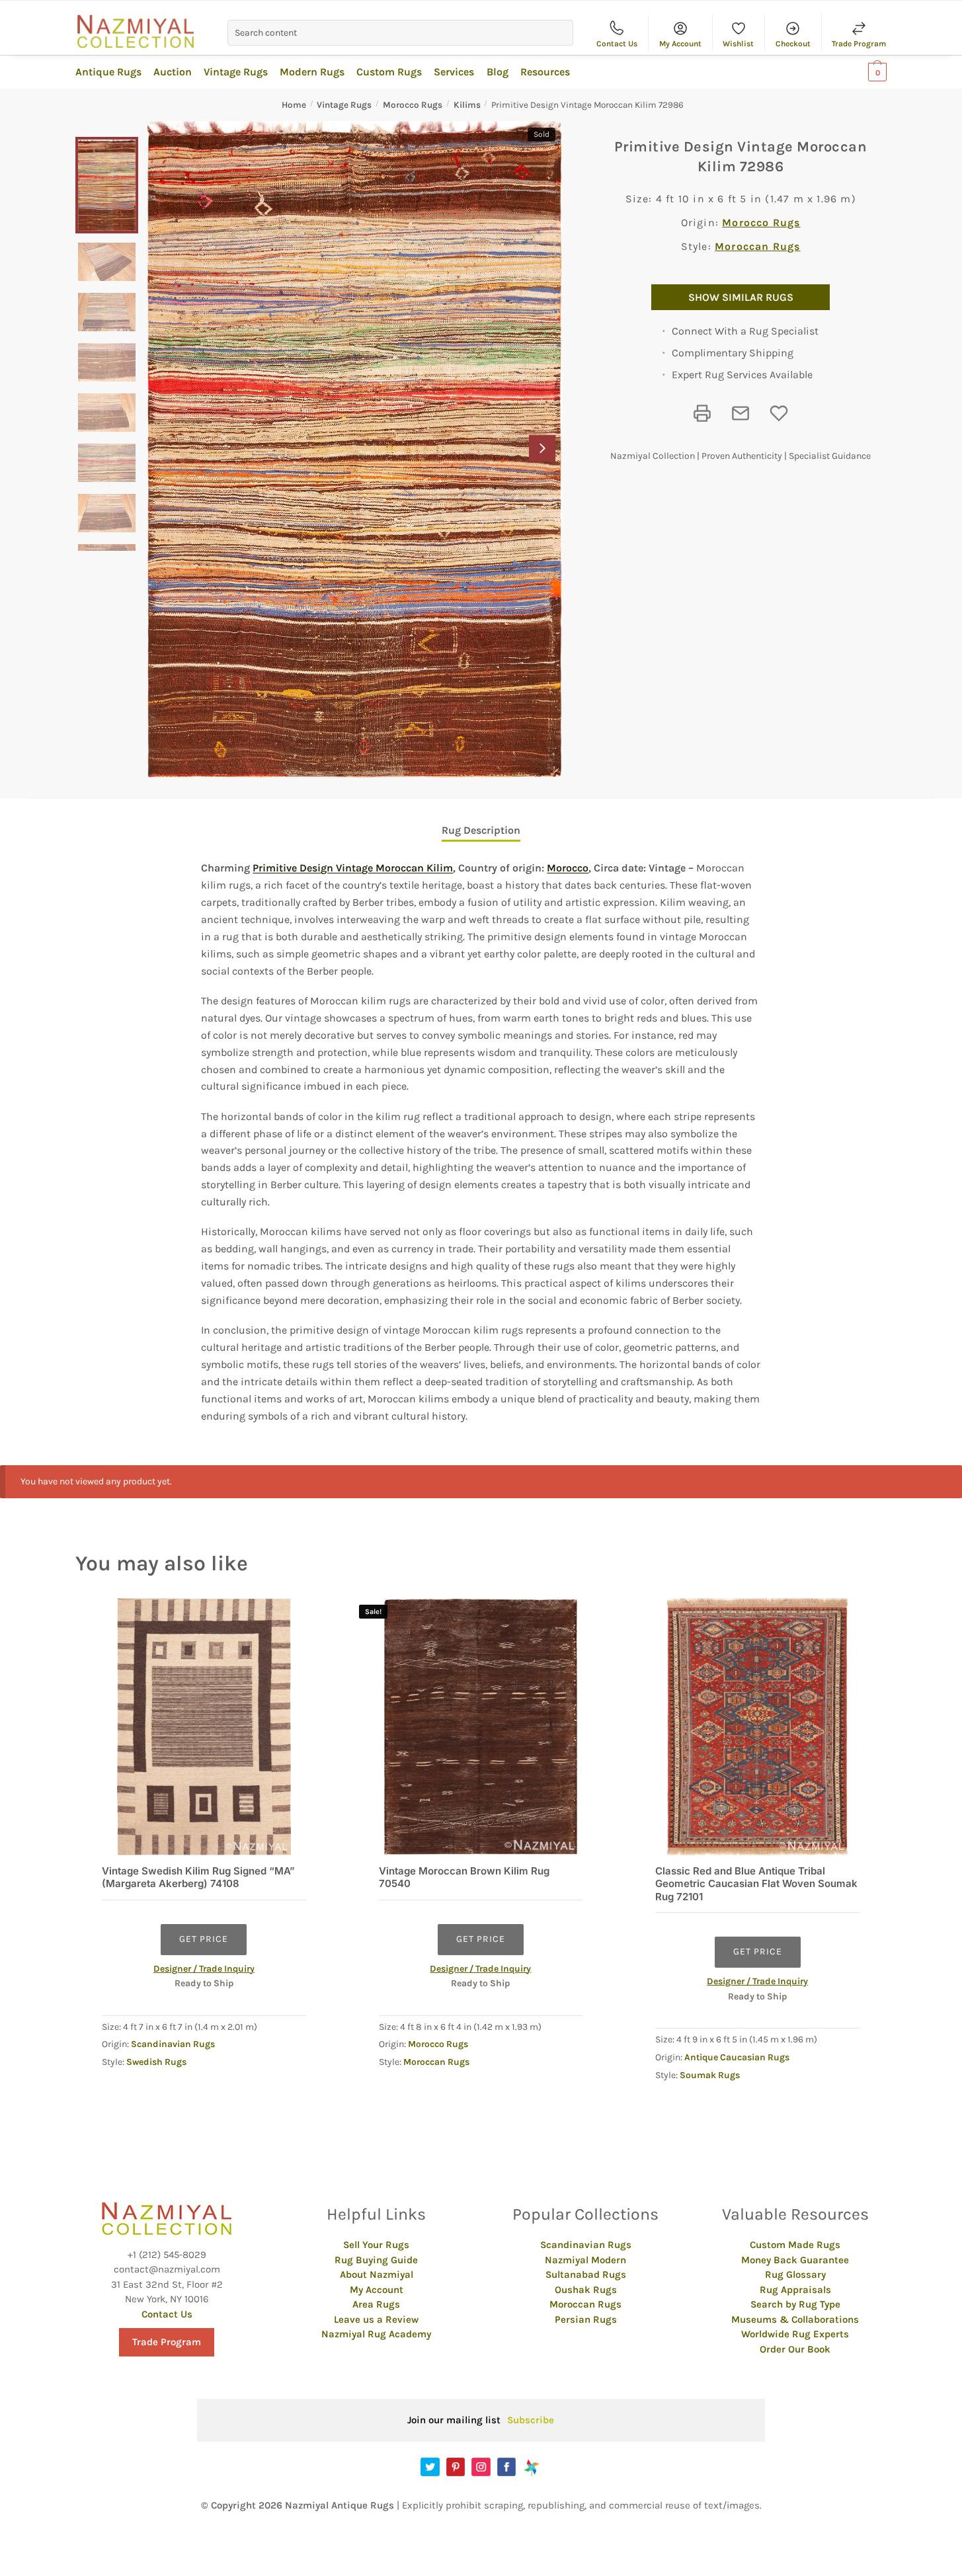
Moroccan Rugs (758, 246)
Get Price (204, 1939)
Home (294, 105)
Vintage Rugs (344, 105)
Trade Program (859, 44)
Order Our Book (795, 2349)
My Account (680, 44)
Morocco (568, 868)
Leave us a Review (376, 2319)
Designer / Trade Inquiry (204, 1969)
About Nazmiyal (377, 2274)
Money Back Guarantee (795, 2260)
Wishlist (738, 44)
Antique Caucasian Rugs (737, 2057)
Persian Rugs (586, 2319)
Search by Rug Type (795, 2304)
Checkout (793, 44)
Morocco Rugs (413, 105)
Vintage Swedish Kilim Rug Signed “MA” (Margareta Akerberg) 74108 (198, 1877)
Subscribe (531, 2420)
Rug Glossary (795, 2274)
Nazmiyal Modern (585, 2260)
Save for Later (779, 413)
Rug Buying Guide (376, 2260)
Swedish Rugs (156, 2062)
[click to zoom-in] (355, 449)
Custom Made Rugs (795, 2245)
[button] (542, 448)
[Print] (702, 413)
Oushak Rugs (586, 2290)
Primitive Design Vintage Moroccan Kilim (353, 868)
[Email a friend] (741, 413)
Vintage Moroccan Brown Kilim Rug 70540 (464, 1877)
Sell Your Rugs (376, 2245)
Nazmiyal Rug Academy (376, 2334)
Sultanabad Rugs (586, 2274)
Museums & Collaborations (795, 2319)
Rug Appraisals (795, 2290)
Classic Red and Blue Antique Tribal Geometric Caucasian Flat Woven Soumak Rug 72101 (756, 1884)
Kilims (467, 105)
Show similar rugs (741, 297)
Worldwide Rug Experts (795, 2334)
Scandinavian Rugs (173, 2044)
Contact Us (617, 44)
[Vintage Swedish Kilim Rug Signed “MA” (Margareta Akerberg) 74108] (204, 1727)
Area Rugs (376, 2304)
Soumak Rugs (710, 2075)
